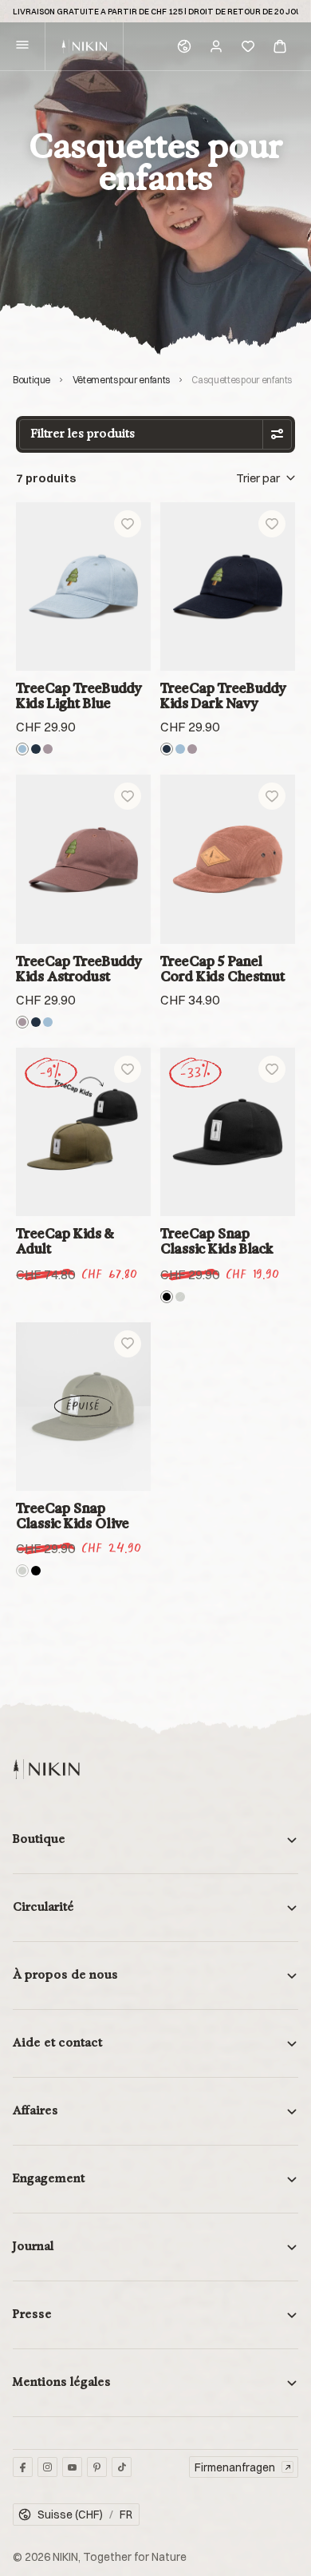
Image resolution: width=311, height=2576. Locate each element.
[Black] (167, 1297)
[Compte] (216, 46)
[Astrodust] (48, 749)
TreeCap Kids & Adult (65, 1241)
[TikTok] (122, 2467)
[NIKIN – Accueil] (46, 1769)
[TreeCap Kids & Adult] (83, 1132)
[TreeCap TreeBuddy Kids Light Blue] (83, 587)
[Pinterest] (97, 2467)
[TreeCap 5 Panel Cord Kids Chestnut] (228, 859)
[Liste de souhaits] (248, 46)
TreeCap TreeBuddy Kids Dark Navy (223, 696)
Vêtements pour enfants (121, 380)
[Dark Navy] (36, 749)
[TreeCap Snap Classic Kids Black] (228, 1132)
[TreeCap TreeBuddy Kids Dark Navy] (228, 587)
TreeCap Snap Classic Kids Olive (73, 1516)
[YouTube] (72, 2467)
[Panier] (280, 46)
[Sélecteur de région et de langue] (184, 46)
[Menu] (22, 47)
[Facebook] (23, 2467)
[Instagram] (47, 2467)
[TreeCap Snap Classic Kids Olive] (83, 1407)
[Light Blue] (22, 749)
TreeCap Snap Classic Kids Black (217, 1241)
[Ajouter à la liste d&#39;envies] (128, 524)
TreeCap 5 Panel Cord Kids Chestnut (222, 969)
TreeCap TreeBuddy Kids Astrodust (79, 969)
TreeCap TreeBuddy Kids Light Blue (79, 696)
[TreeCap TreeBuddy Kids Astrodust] (83, 859)
